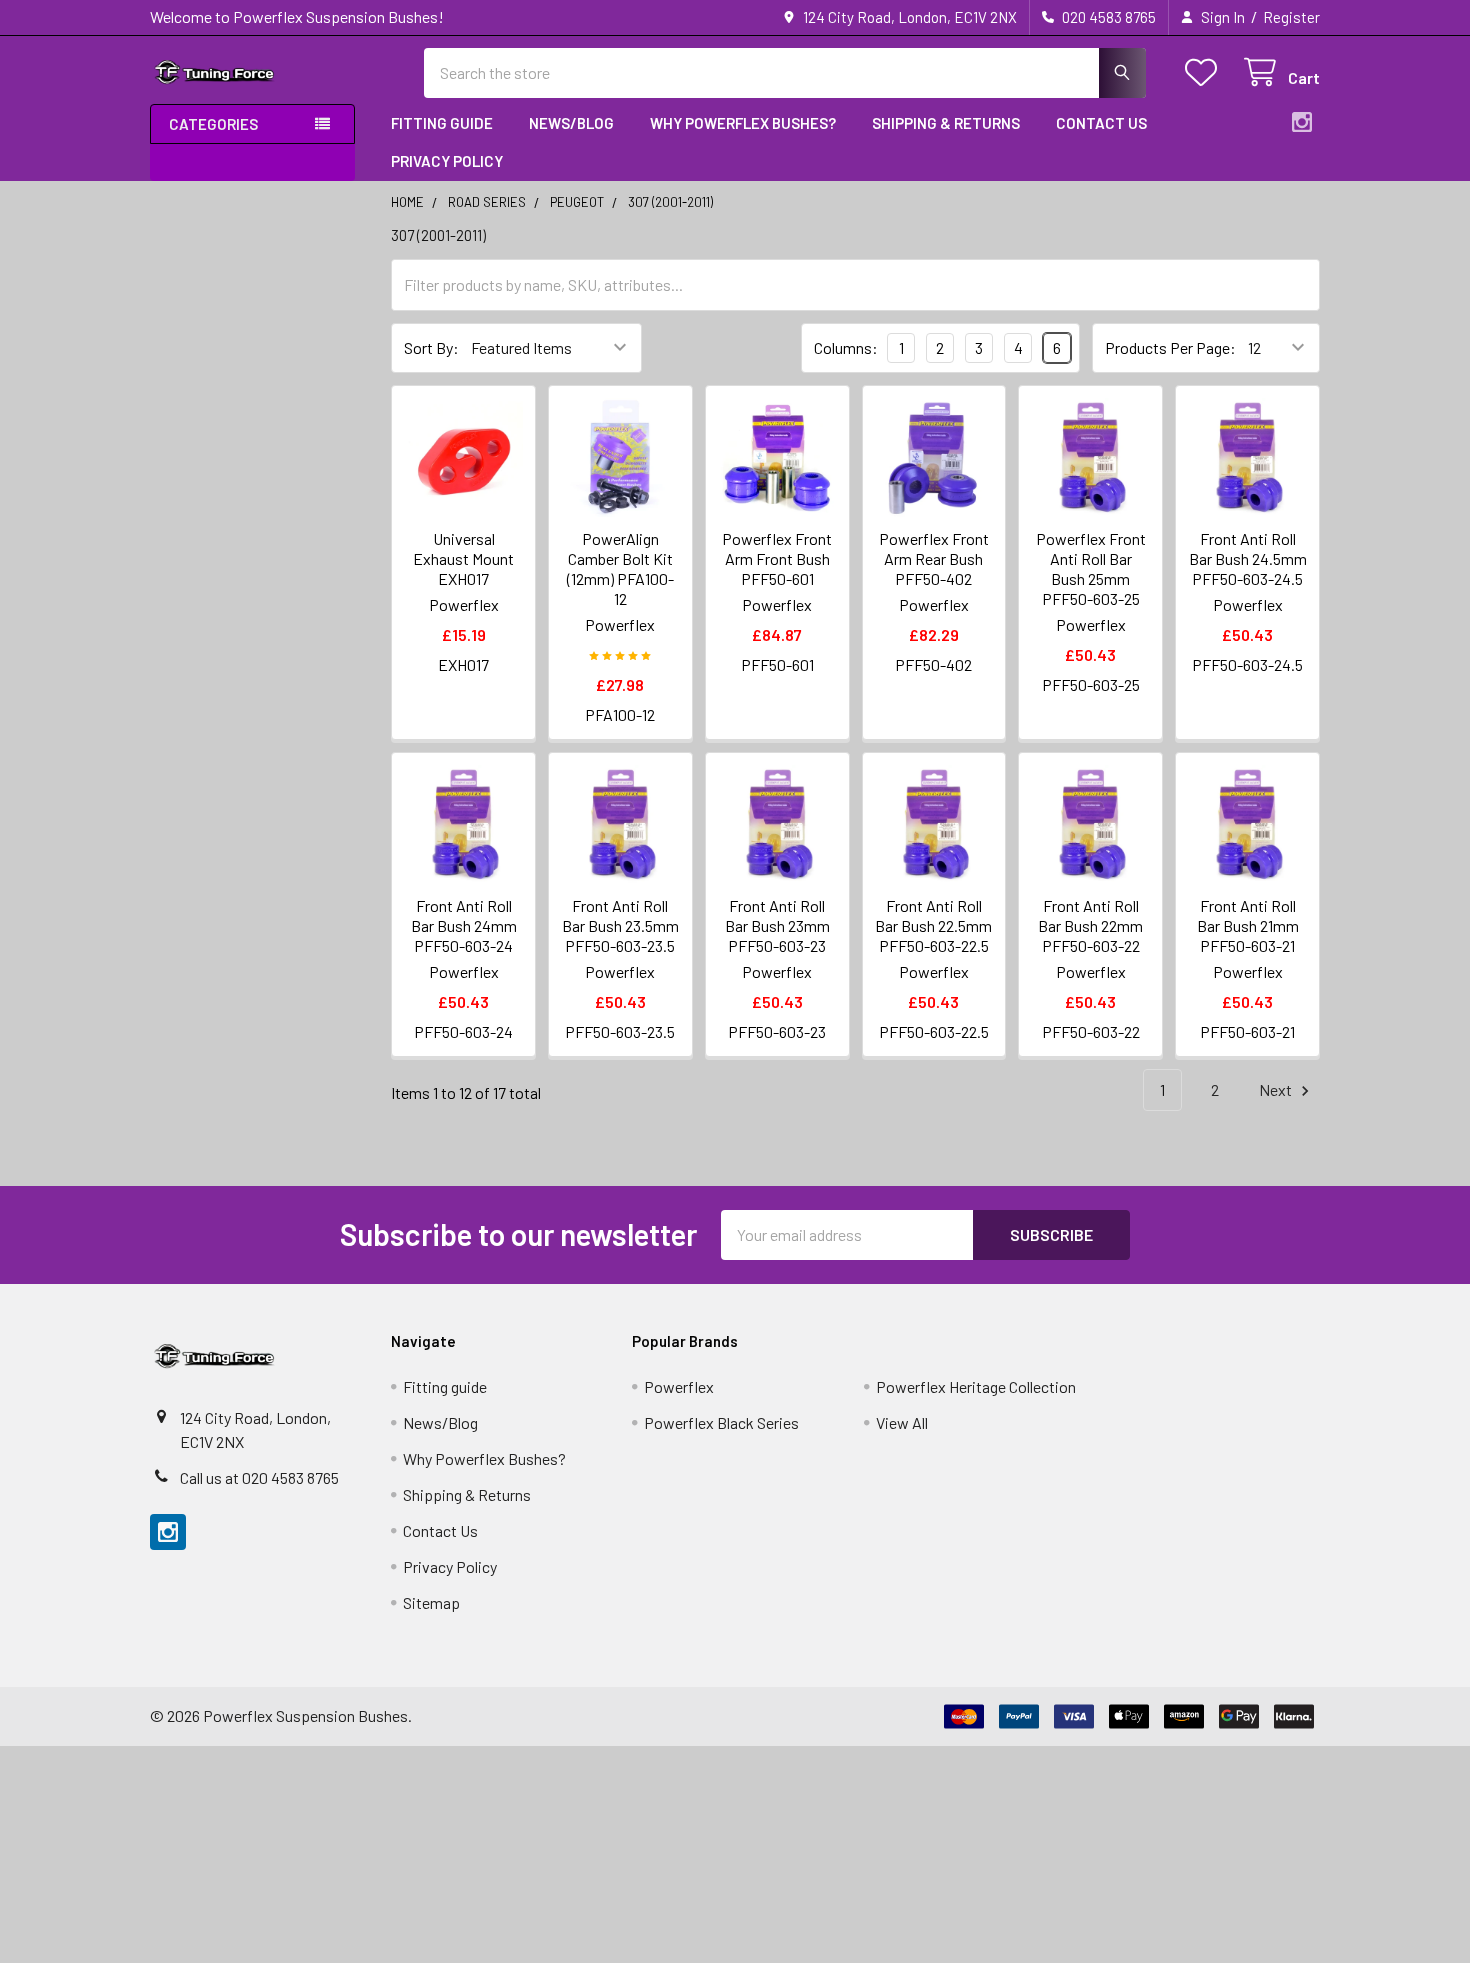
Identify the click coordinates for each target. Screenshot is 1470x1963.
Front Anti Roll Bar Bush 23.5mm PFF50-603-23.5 (620, 925)
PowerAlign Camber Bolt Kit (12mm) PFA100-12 (620, 568)
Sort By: (431, 347)
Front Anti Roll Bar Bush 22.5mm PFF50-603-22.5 (933, 925)
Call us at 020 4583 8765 (259, 1477)
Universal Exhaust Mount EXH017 (463, 558)
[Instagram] (1302, 122)
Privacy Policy (447, 161)
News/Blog (571, 123)
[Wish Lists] (1205, 72)
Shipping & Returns (946, 123)
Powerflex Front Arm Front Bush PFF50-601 (777, 558)
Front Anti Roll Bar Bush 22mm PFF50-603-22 (1090, 925)
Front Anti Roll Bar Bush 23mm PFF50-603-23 (777, 925)
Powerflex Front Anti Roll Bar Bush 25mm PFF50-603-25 (1091, 568)
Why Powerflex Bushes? (743, 123)
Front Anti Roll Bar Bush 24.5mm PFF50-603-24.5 (1248, 558)
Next (1277, 1089)
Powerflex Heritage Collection (976, 1386)
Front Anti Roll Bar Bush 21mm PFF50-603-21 (1248, 925)
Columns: (846, 347)
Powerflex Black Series (721, 1422)
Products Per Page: (1170, 347)
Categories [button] (213, 124)
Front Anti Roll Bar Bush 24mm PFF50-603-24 (464, 925)
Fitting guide (442, 123)
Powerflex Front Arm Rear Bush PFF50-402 (934, 558)
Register (1291, 17)
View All (902, 1422)
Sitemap (431, 1602)
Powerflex (679, 1386)
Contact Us (1101, 123)
